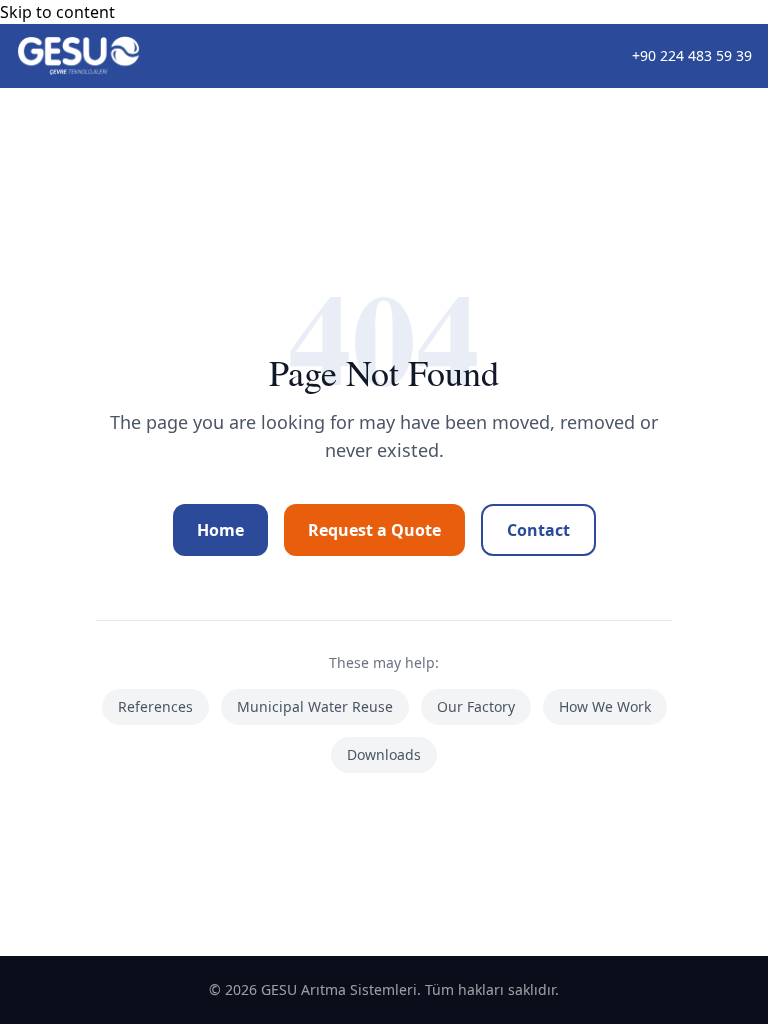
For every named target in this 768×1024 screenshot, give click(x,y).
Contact (538, 530)
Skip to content (57, 12)
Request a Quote (374, 530)
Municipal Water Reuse (315, 706)
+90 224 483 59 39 (692, 55)
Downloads (384, 754)
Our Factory (476, 706)
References (155, 706)
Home (220, 530)
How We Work (605, 706)
